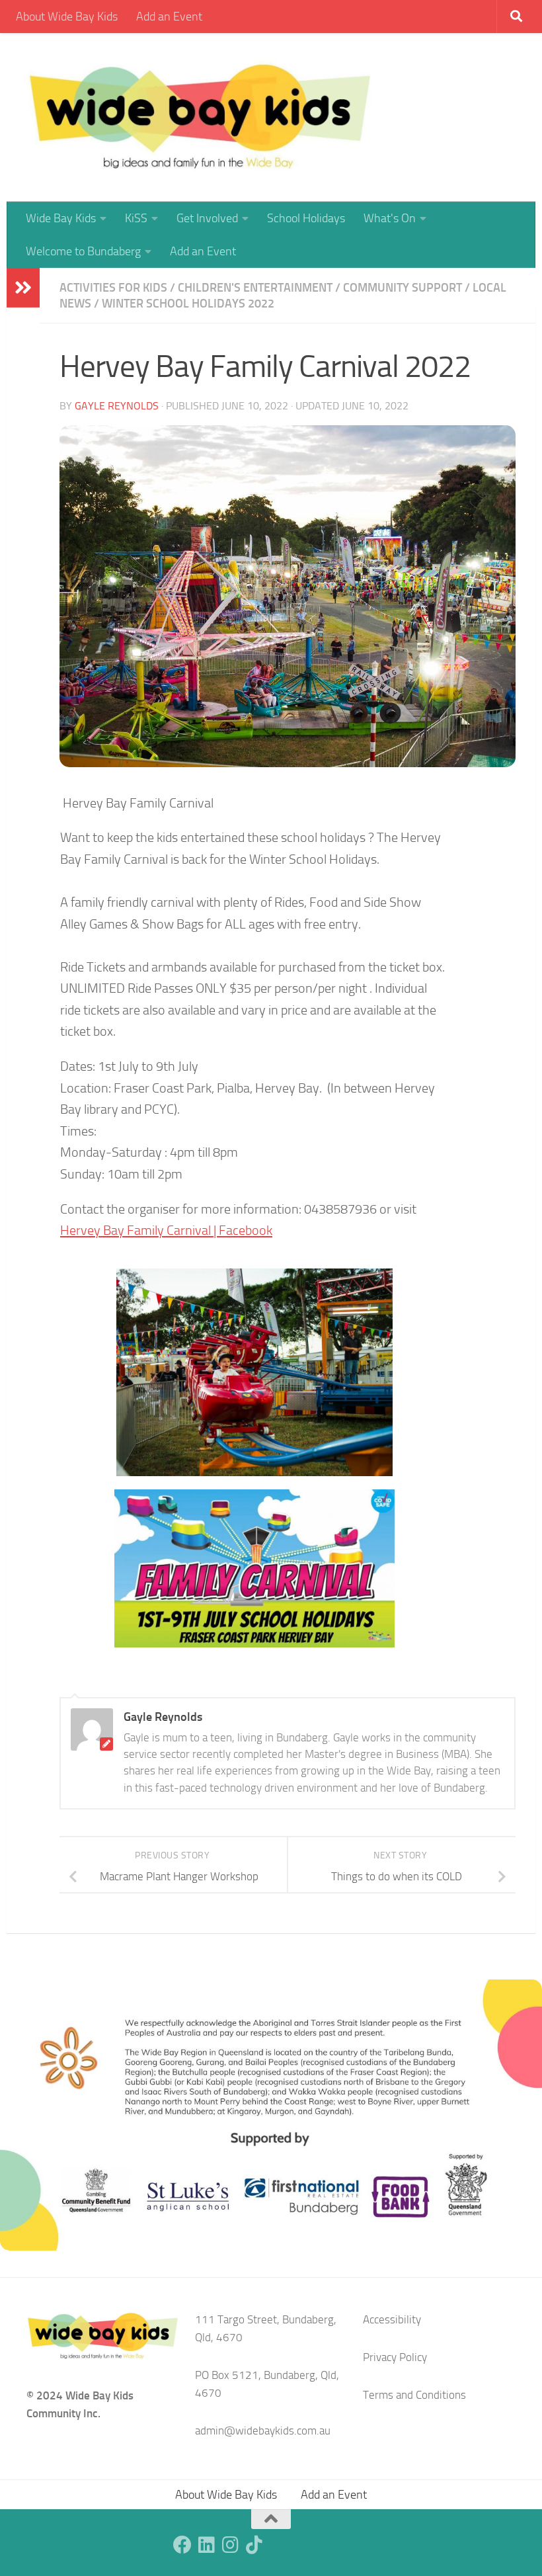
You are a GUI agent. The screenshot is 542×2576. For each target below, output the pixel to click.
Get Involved (207, 218)
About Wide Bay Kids (67, 17)
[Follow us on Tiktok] (254, 2545)
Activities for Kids (113, 288)
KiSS (136, 218)
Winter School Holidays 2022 (188, 304)
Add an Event (169, 17)
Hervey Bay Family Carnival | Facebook (166, 1230)
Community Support (403, 288)
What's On (390, 218)
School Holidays (306, 218)
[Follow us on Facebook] (182, 2545)
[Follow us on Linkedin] (206, 2545)
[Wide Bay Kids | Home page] (200, 117)
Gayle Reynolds (117, 406)
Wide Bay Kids (61, 218)
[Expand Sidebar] (23, 288)
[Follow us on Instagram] (230, 2545)
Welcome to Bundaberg (83, 251)
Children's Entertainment (255, 288)
